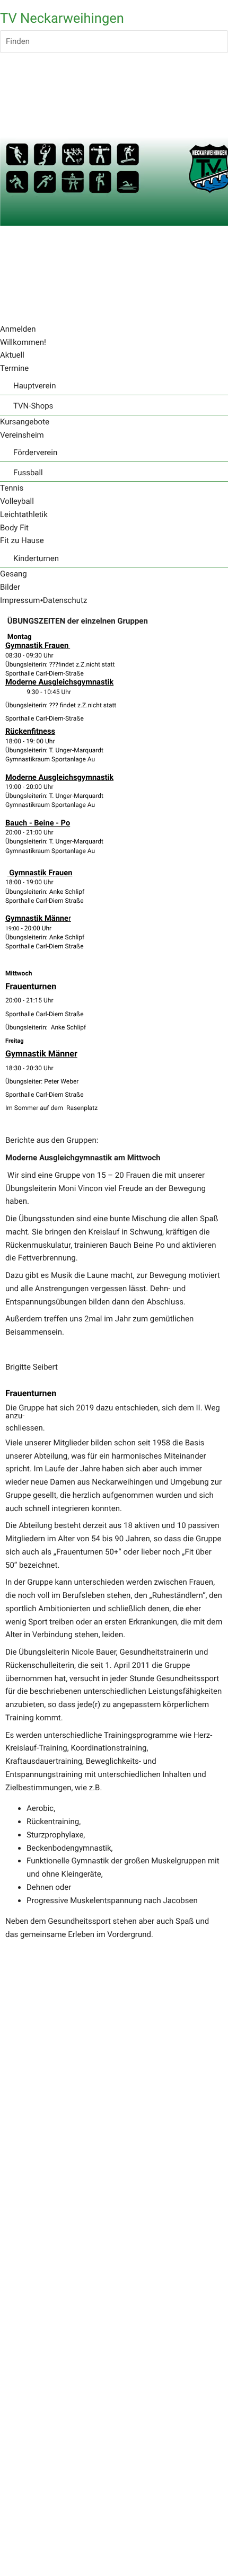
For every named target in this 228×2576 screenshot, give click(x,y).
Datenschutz (65, 600)
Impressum (20, 600)
